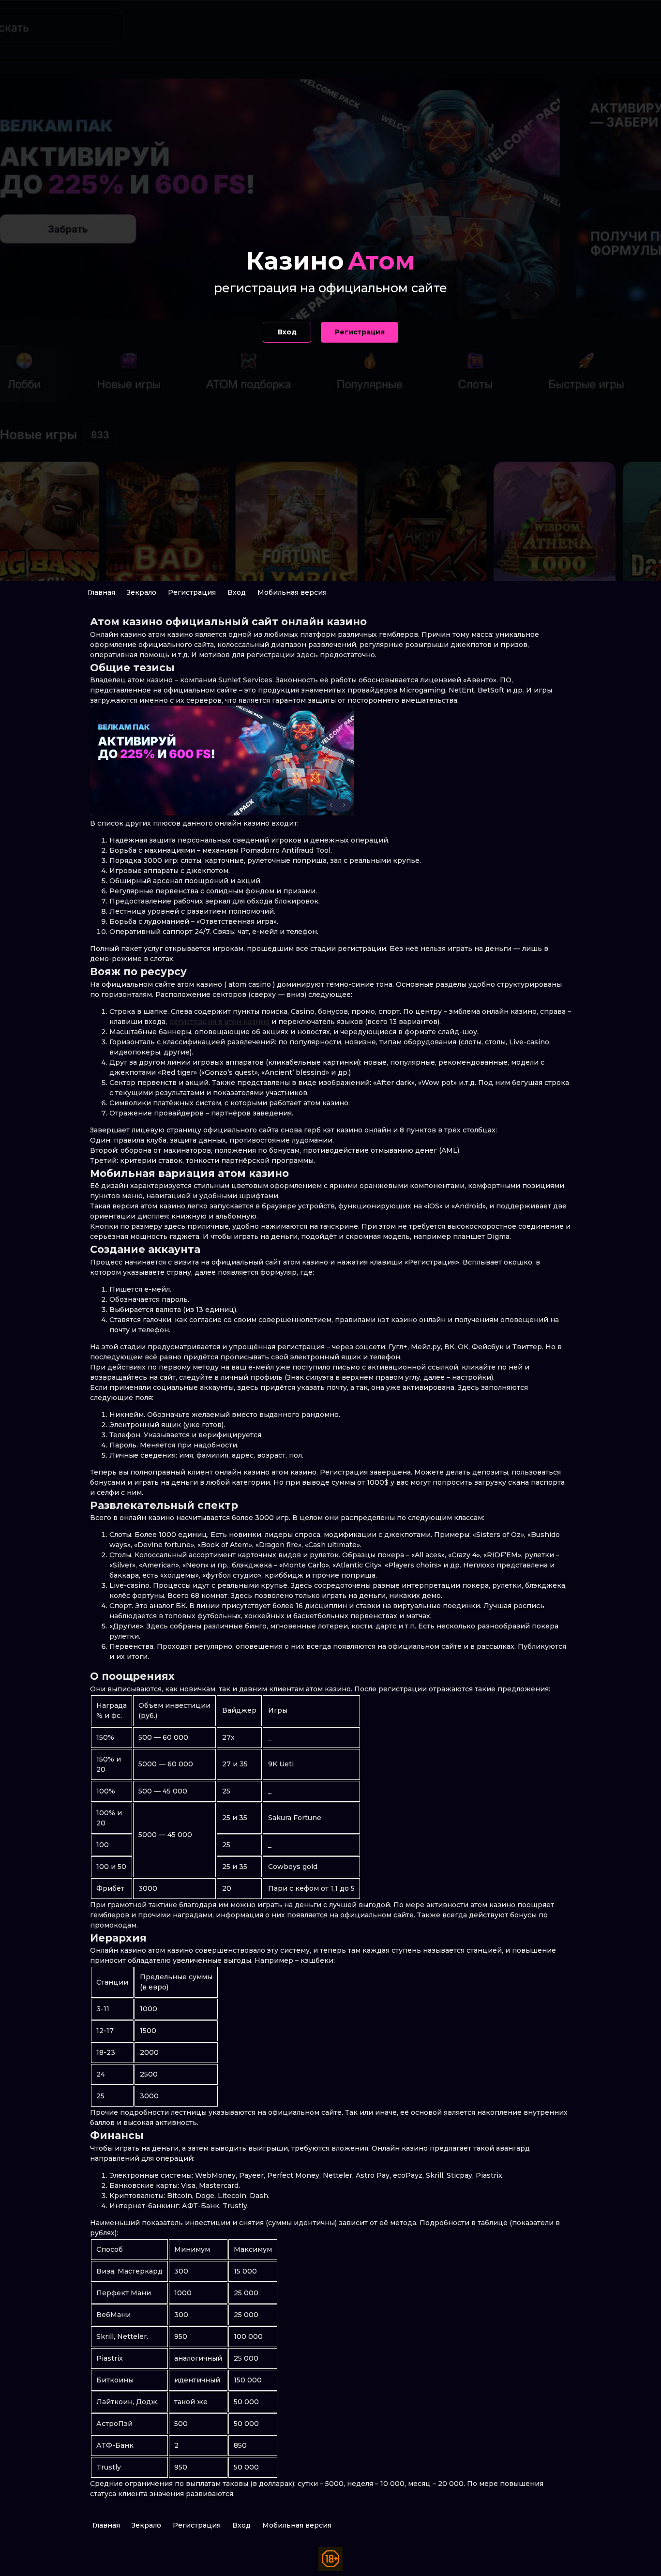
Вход (237, 592)
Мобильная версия (292, 592)
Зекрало (142, 592)
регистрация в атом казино (219, 1022)
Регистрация (192, 592)
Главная (101, 592)
